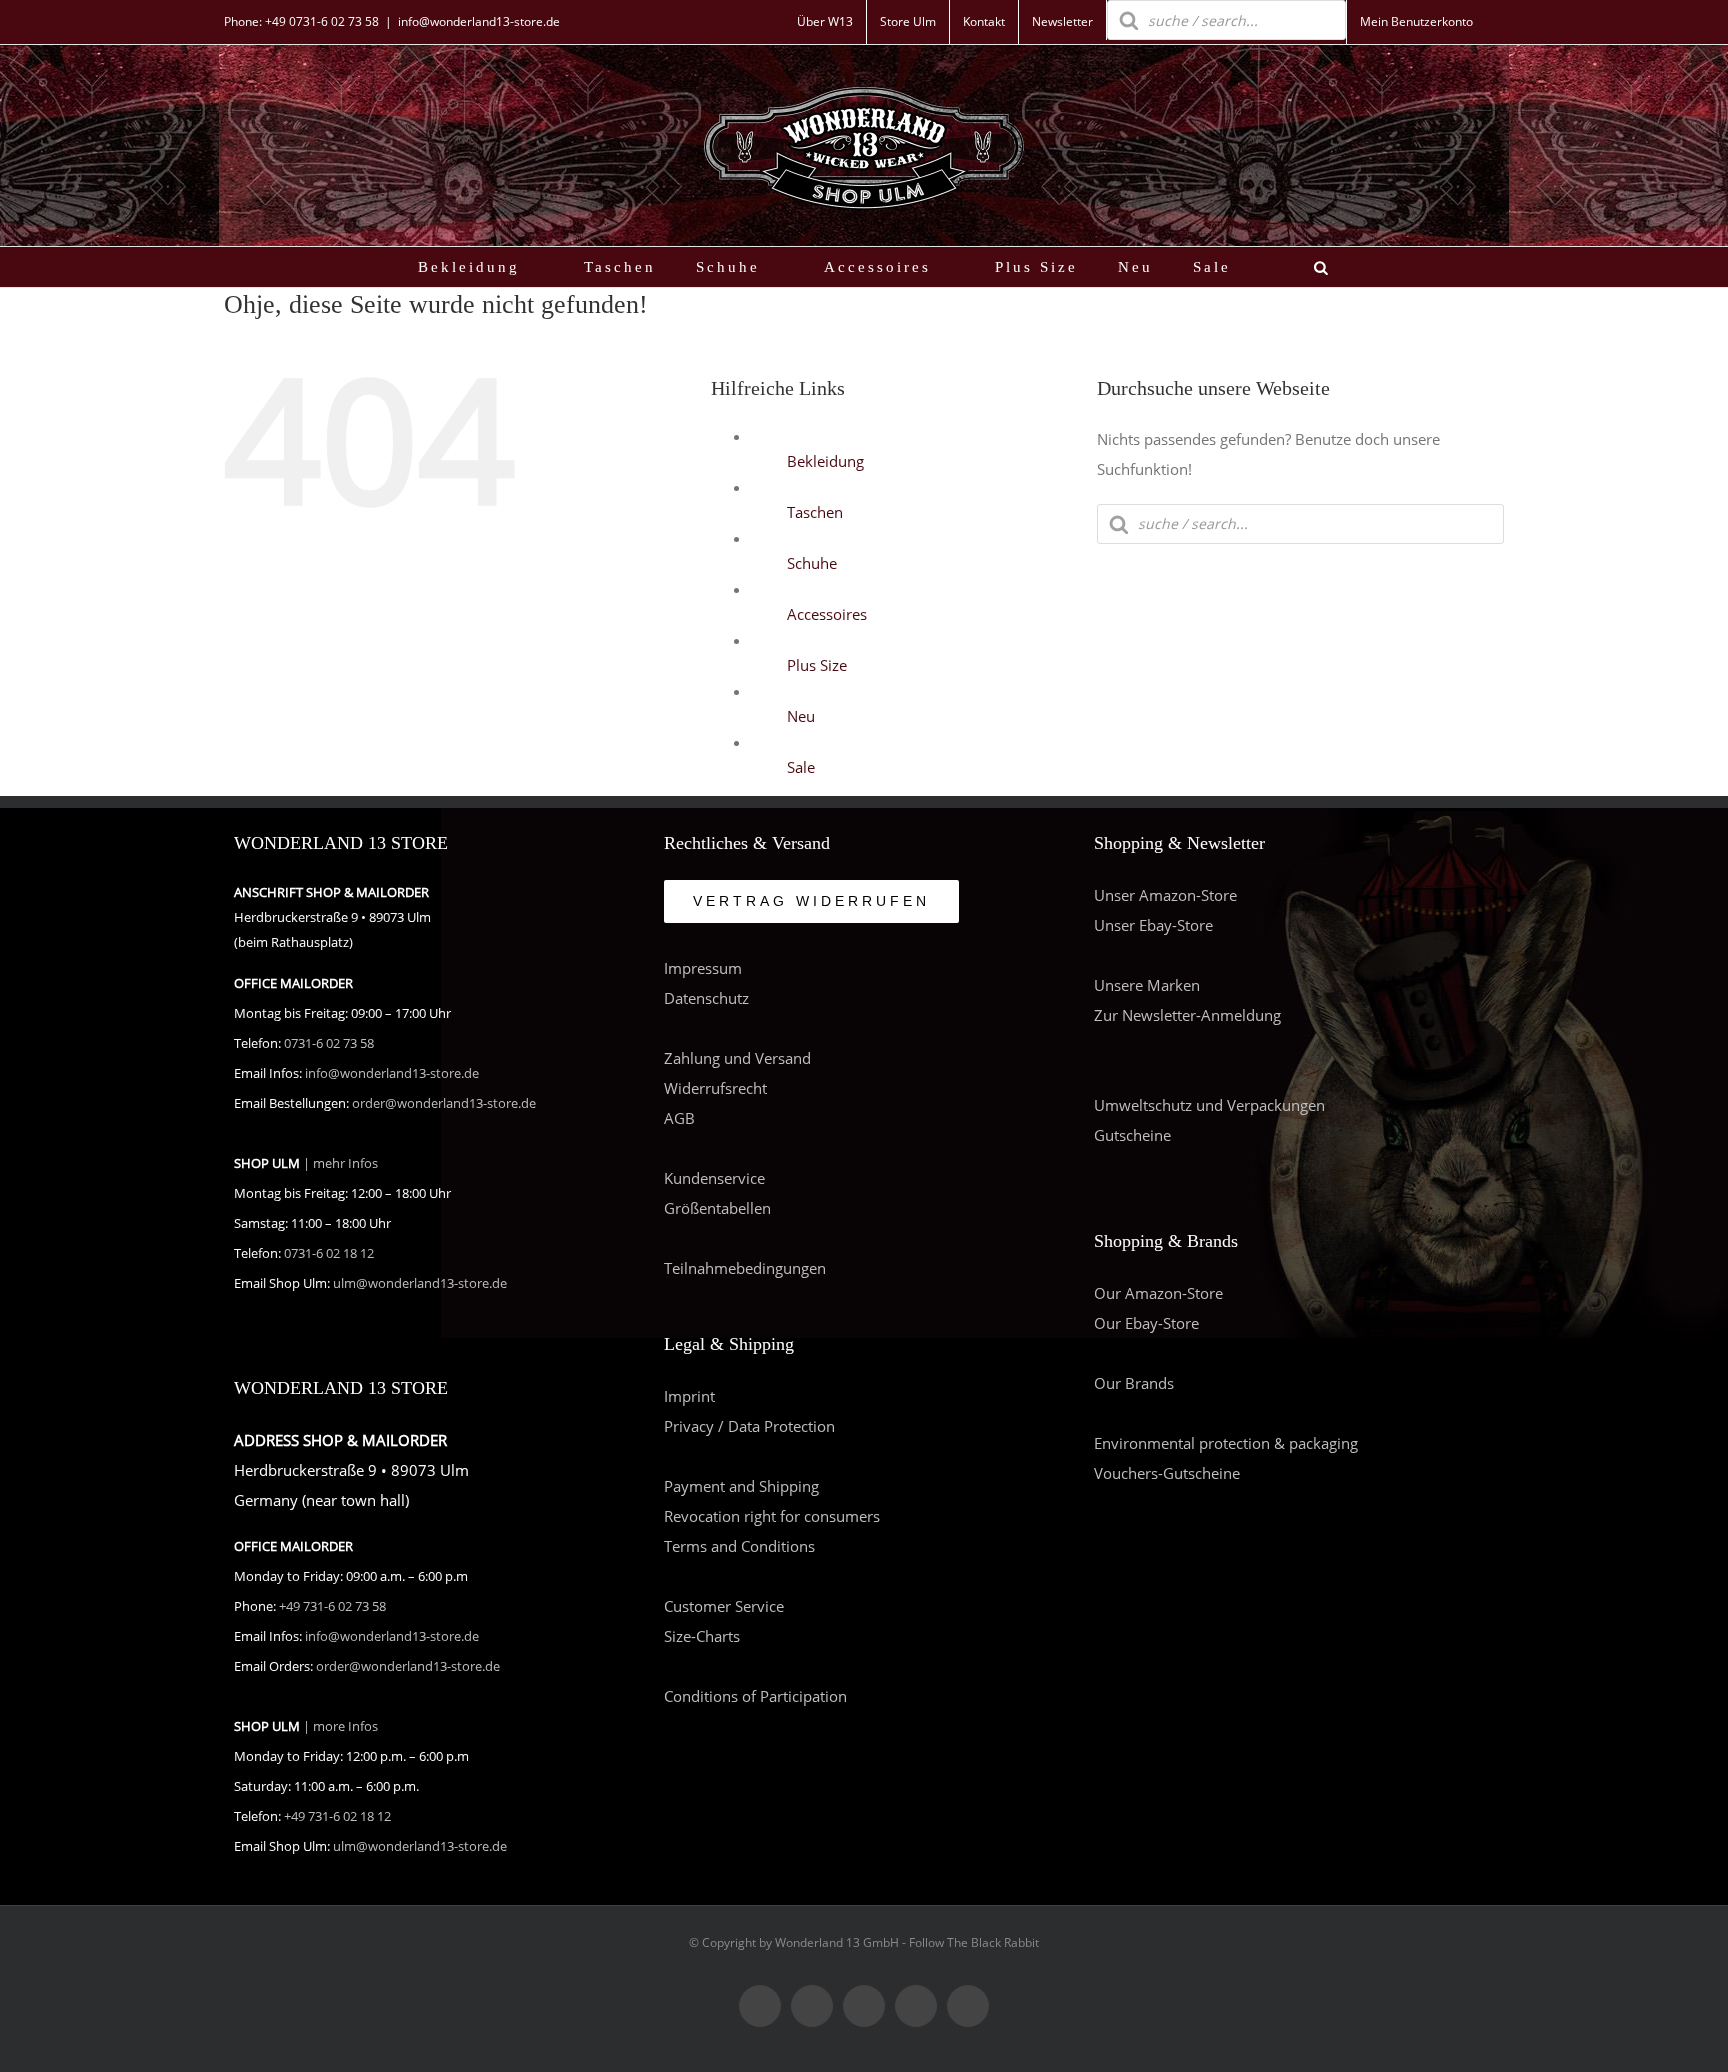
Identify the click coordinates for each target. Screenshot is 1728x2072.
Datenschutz (706, 998)
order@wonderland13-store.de (444, 1103)
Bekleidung (825, 461)
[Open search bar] (1321, 267)
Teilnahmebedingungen (745, 1268)
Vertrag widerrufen (811, 901)
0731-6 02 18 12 (329, 1253)
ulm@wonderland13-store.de (420, 1283)
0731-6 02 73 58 (329, 1043)
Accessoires (827, 614)
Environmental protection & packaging (1226, 1443)
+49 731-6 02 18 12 (337, 1816)
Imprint (689, 1396)
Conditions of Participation (755, 1696)
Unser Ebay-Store (1153, 925)
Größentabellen (717, 1208)
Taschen (815, 512)
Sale (801, 767)
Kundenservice (714, 1178)
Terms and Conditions (739, 1546)
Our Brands (1134, 1383)
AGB (679, 1118)
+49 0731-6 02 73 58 (322, 21)
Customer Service (724, 1606)
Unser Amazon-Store (1165, 895)
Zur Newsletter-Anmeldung (1187, 1015)
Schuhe (812, 563)
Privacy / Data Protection (749, 1426)
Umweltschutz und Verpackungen (1209, 1105)
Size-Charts (702, 1636)
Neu (801, 716)
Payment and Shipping (741, 1486)
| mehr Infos (340, 1163)
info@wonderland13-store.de (479, 21)
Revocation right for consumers (772, 1516)
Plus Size (817, 665)
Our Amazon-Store (1158, 1293)
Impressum (703, 968)
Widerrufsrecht (715, 1088)
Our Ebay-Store (1146, 1323)
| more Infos (340, 1726)
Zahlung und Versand (737, 1058)
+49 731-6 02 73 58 (332, 1606)
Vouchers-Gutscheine (1167, 1473)
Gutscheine (1132, 1135)
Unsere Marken (1147, 985)
